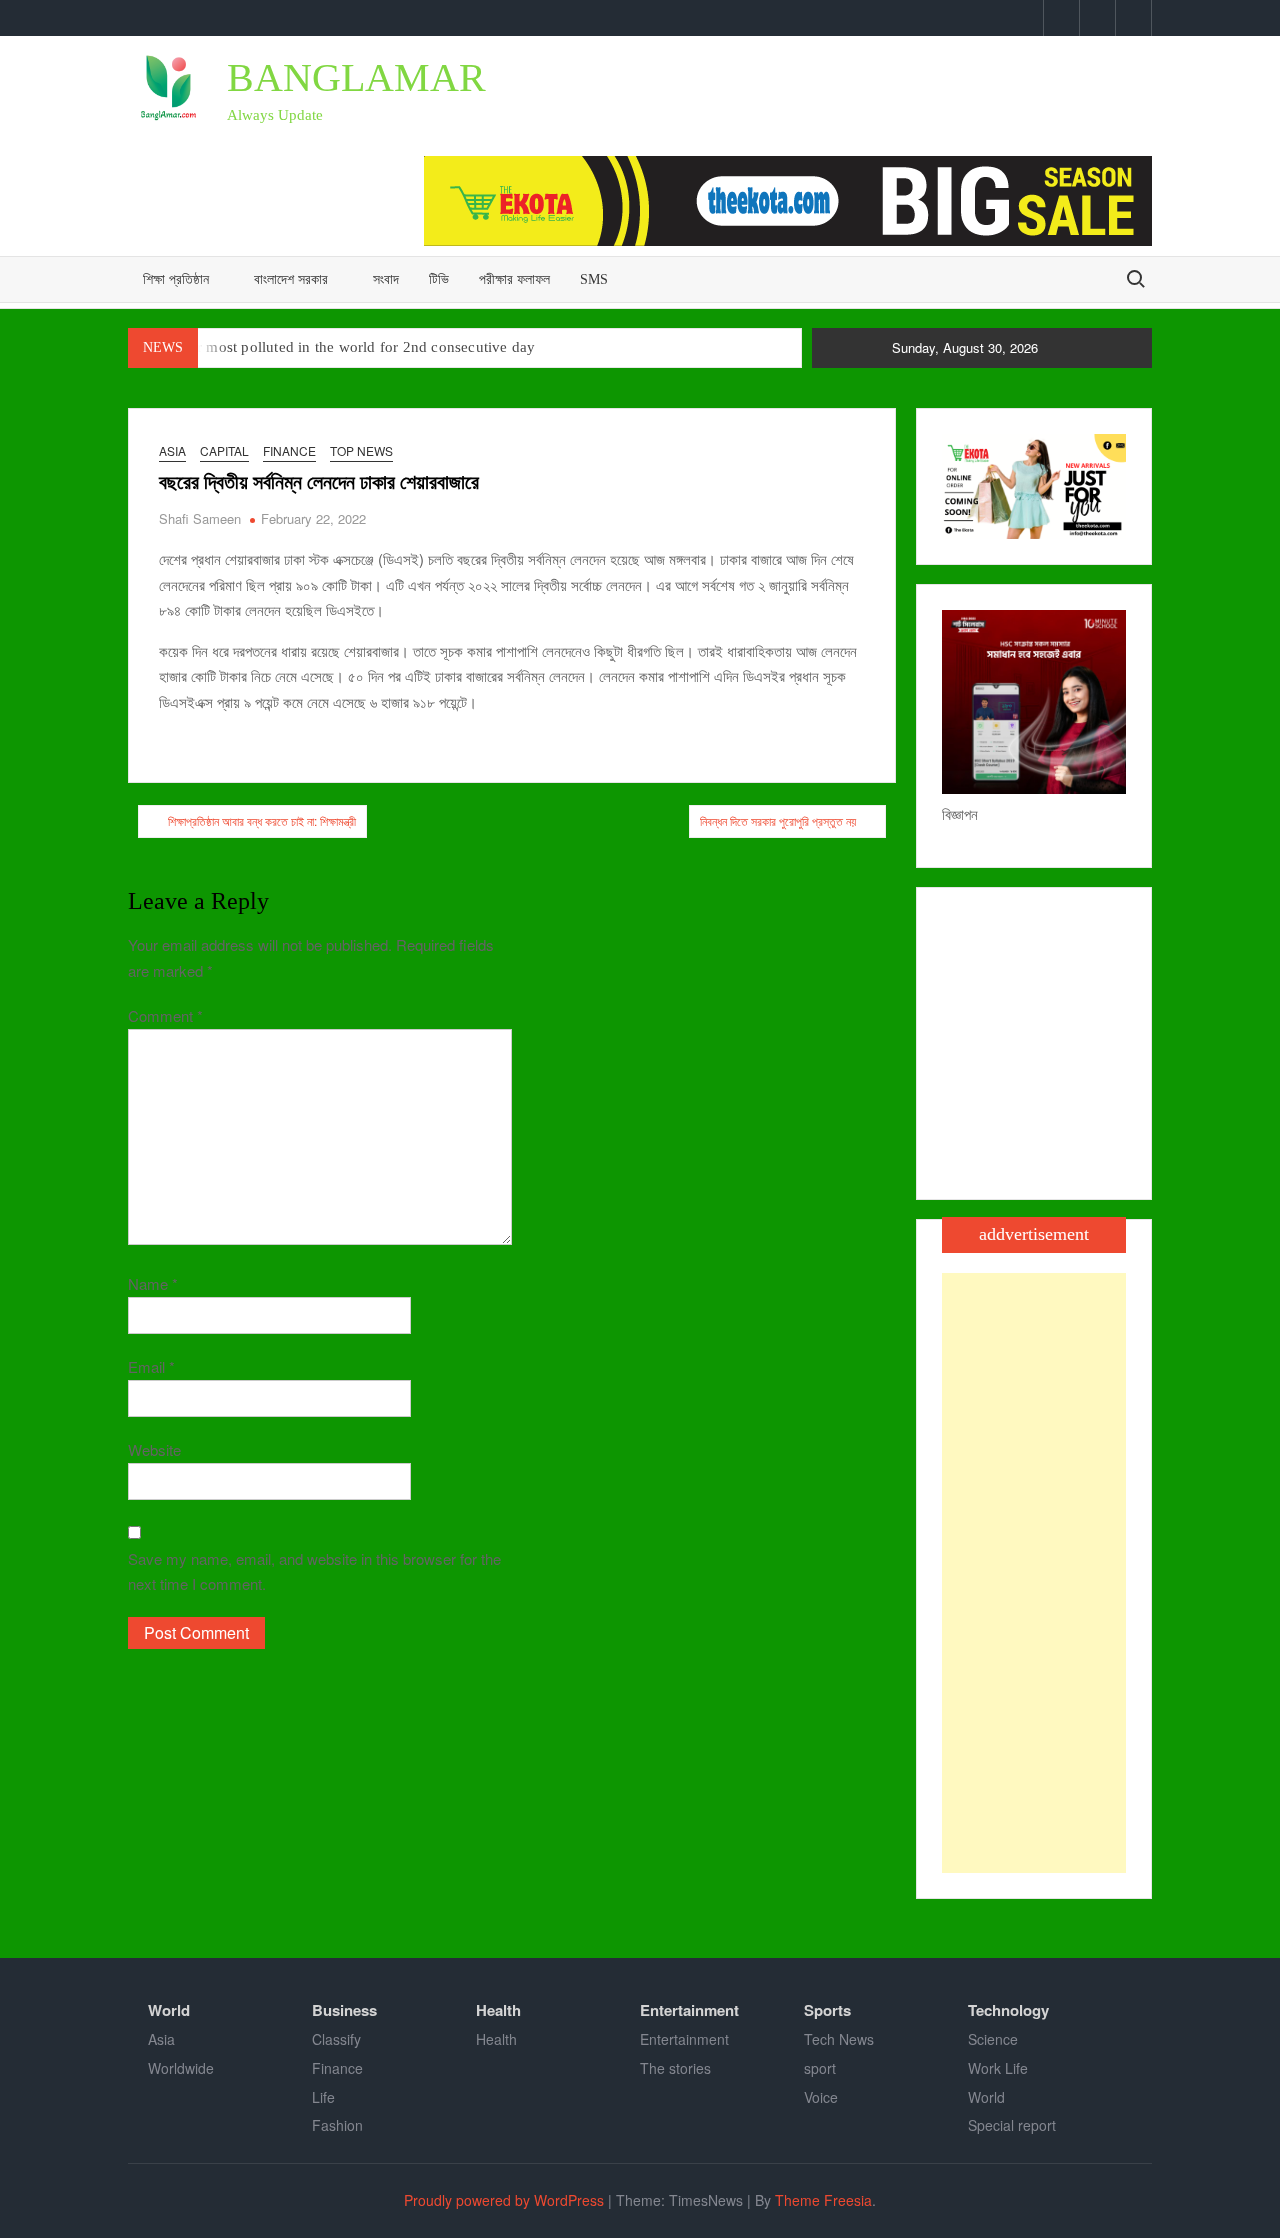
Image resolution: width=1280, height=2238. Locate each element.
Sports (827, 2010)
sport (820, 2068)
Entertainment (689, 2010)
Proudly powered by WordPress (504, 2200)
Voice (821, 2097)
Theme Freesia (823, 2200)
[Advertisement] (1034, 1573)
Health (498, 2010)
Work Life (998, 2068)
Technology (1008, 2010)
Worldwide (181, 2068)
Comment (165, 1015)
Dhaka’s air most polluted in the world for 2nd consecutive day (332, 347)
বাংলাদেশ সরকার (291, 279)
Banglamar (356, 77)
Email (151, 1366)
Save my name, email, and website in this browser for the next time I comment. (314, 1571)
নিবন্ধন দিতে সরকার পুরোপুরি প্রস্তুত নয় (778, 820)
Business (344, 2010)
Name (153, 1283)
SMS (594, 279)
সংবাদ (386, 279)
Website (154, 1449)
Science (993, 2039)
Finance (289, 450)
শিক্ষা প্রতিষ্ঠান (176, 279)
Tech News (839, 2039)
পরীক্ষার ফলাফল (514, 279)
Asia (172, 450)
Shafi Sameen (200, 518)
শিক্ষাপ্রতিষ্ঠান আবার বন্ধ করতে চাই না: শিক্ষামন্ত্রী (262, 820)
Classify (336, 2039)
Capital (224, 450)
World (169, 2010)
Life (323, 2097)
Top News (361, 450)
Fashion (337, 2125)
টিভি (439, 279)
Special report (1012, 2125)
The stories (675, 2068)
